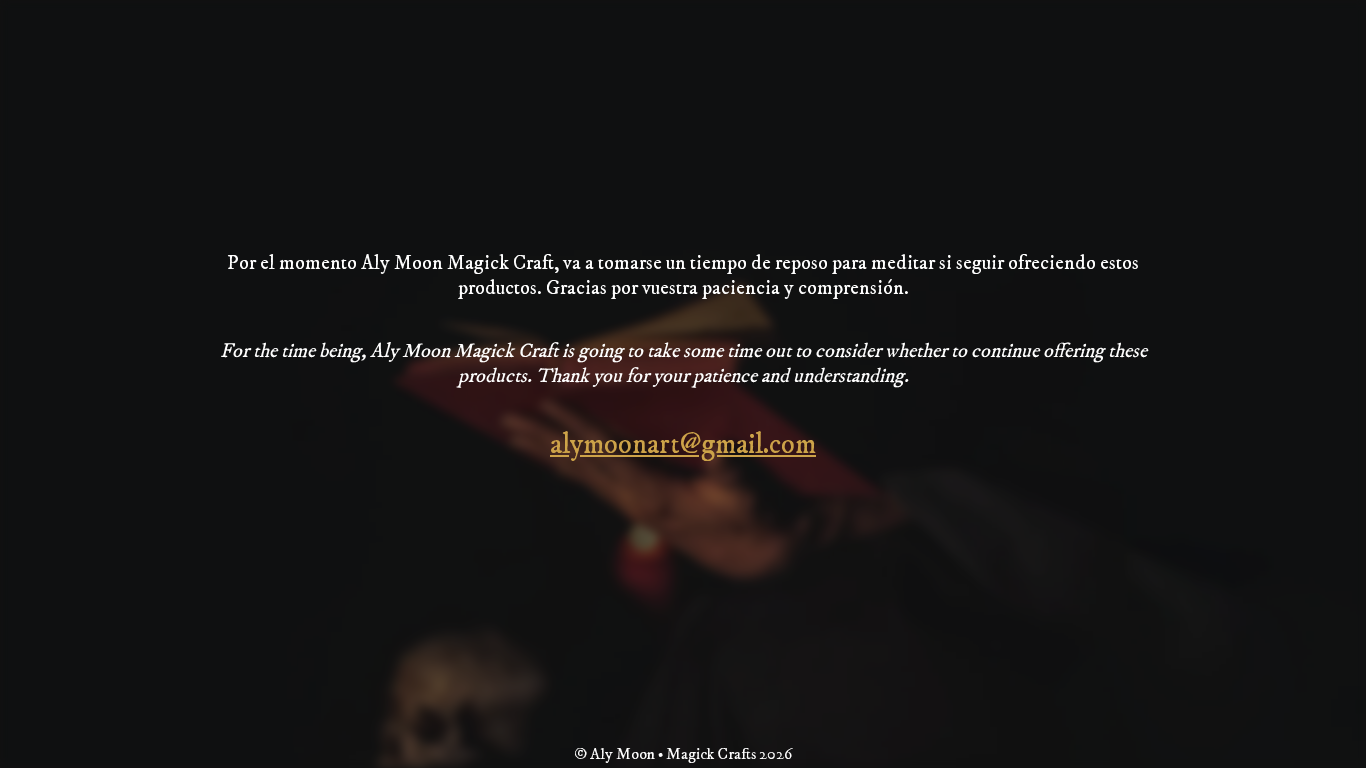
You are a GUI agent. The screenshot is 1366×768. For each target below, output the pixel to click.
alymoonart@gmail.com (683, 444)
